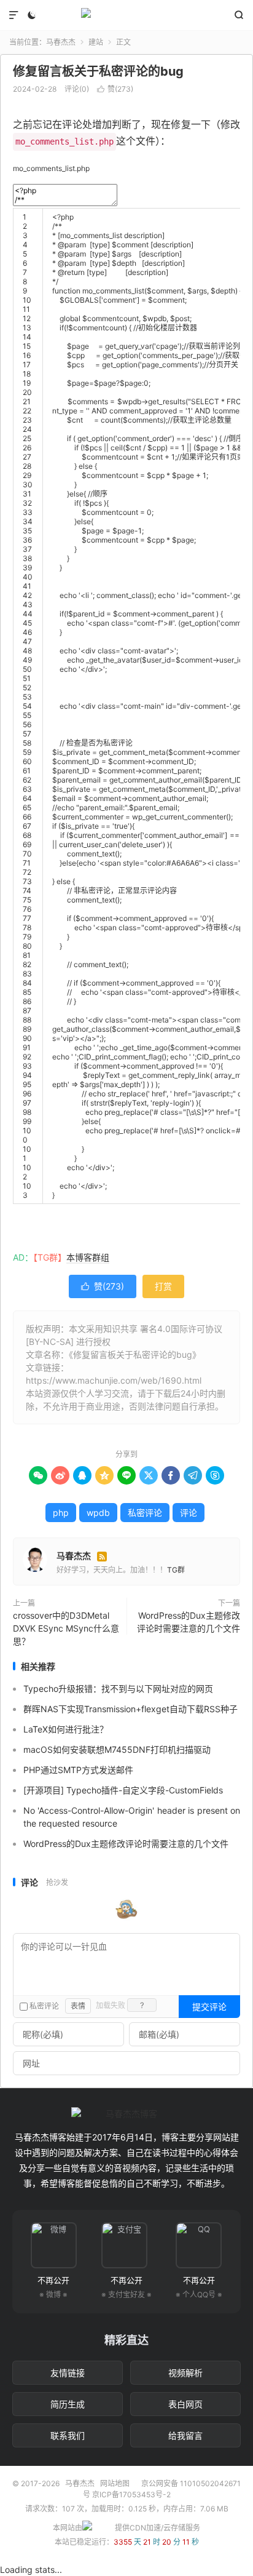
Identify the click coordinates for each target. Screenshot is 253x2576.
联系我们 (68, 2435)
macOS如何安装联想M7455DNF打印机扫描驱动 (117, 1749)
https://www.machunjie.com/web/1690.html (114, 1380)
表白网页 (185, 2404)
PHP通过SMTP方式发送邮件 (78, 1770)
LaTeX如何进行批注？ (66, 1729)
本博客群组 (88, 1257)
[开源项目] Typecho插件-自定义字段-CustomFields (123, 1790)
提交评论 (209, 2007)
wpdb (98, 1513)
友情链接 (68, 2373)
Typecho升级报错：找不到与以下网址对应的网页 (118, 1689)
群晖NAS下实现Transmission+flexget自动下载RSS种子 (130, 1709)
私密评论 (145, 1513)
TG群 (176, 1570)
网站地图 (115, 2483)
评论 (189, 1513)
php (61, 1513)
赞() (115, 89)
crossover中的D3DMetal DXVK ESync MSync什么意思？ (66, 1628)
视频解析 (185, 2373)
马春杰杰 (126, 15)
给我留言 (185, 2435)
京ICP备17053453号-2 (131, 2494)
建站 (96, 42)
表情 (78, 2006)
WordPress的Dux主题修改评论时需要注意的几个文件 (189, 1622)
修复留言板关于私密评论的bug (98, 71)
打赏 (163, 1286)
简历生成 (68, 2404)
